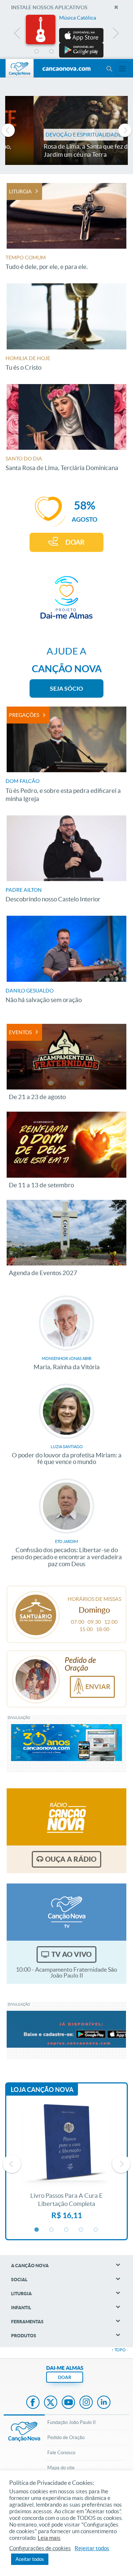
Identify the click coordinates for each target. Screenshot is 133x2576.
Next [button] (115, 35)
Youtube (68, 2403)
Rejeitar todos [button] (92, 2548)
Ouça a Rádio (71, 1859)
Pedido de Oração (66, 2437)
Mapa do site (61, 2468)
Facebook (33, 2403)
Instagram (86, 2403)
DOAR (75, 542)
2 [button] (52, 52)
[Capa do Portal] (66, 69)
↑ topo (119, 2350)
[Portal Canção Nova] (20, 68)
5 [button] (96, 52)
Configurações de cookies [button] (40, 2548)
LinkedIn (104, 2403)
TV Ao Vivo (71, 1954)
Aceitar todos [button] (30, 2559)
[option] (66, 36)
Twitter (51, 2403)
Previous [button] (18, 35)
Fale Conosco (61, 2453)
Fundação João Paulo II (71, 2422)
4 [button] (81, 52)
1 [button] (37, 52)
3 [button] (66, 52)
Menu (109, 69)
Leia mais (49, 2538)
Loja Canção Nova (42, 2090)
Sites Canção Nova (122, 69)
